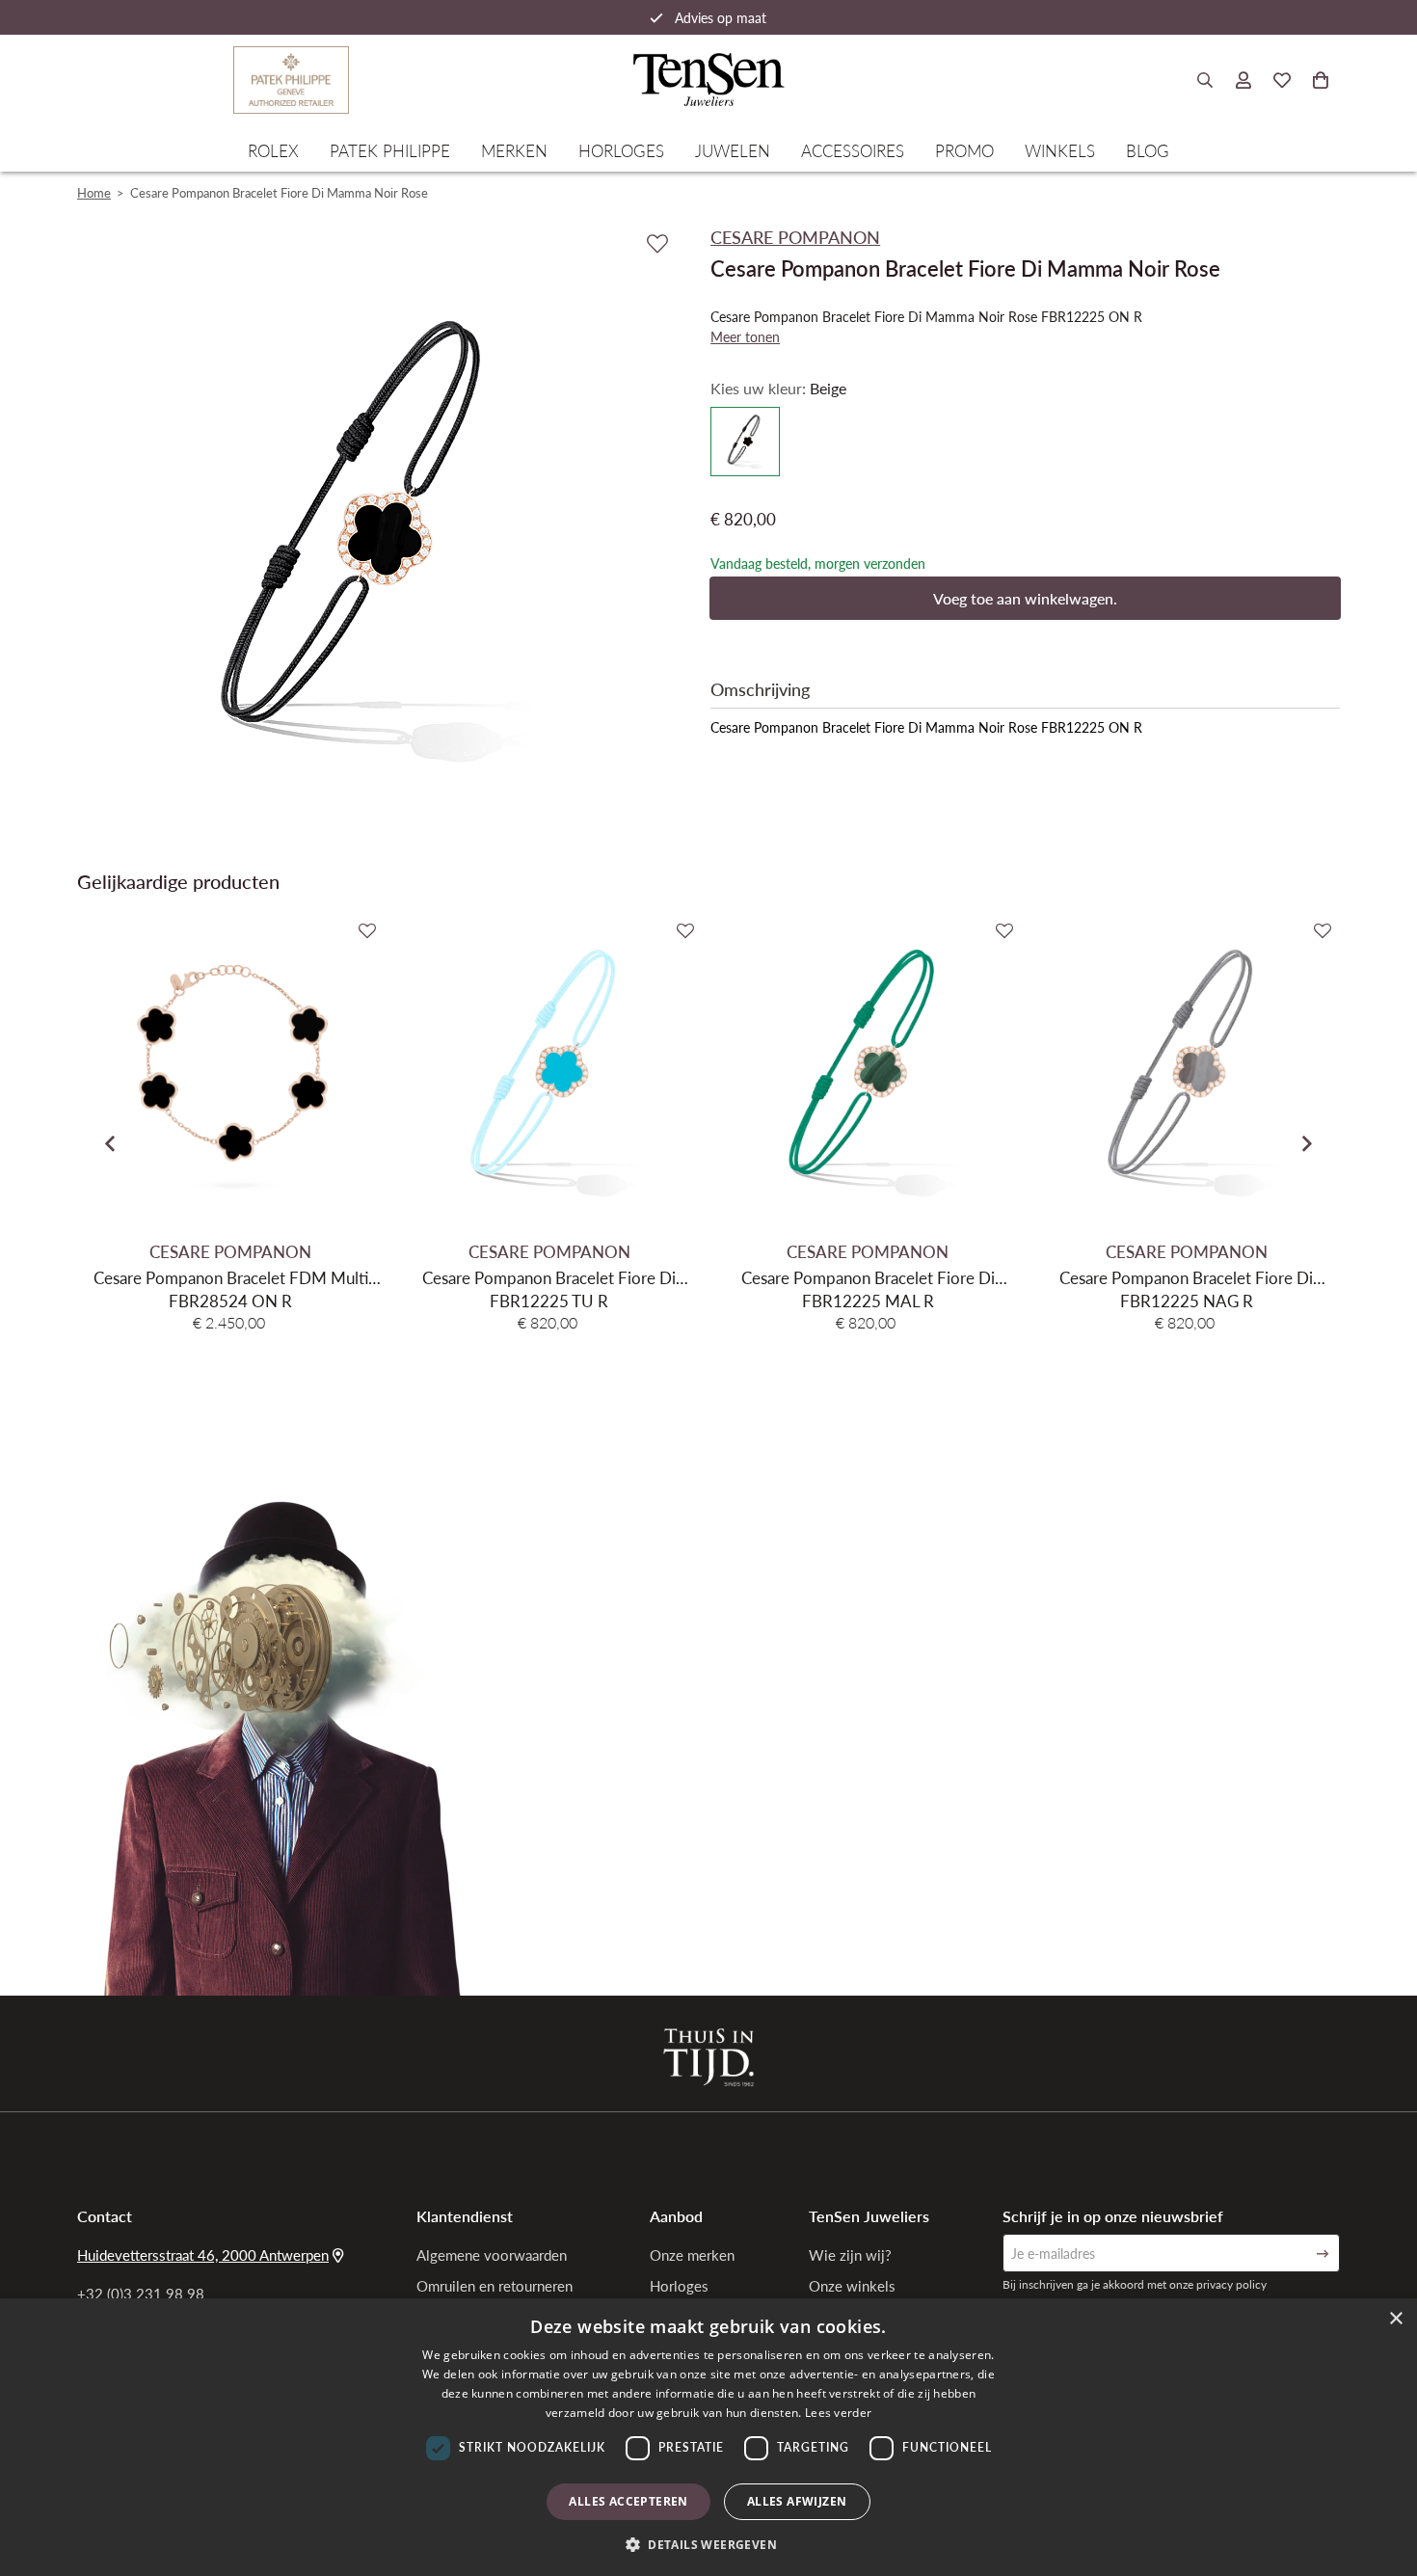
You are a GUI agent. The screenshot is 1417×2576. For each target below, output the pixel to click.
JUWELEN (733, 150)
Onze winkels (852, 2286)
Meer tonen (745, 336)
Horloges (679, 2286)
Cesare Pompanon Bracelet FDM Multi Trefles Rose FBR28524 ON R (231, 1277)
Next (1307, 1143)
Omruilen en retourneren (495, 2286)
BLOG (1148, 150)
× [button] (1395, 2319)
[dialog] (708, 2437)
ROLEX (273, 150)
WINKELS (1060, 150)
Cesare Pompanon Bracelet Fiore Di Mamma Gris (1186, 1277)
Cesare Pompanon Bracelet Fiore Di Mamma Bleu (549, 1277)
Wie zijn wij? (850, 2255)
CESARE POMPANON (230, 1251)
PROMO (964, 150)
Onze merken (692, 2255)
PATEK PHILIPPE (390, 150)
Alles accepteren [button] (628, 2501)
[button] (708, 2544)
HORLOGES (621, 150)
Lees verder (838, 2413)
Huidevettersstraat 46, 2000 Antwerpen (203, 2255)
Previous (110, 1143)
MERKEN (514, 150)
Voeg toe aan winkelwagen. (1025, 598)
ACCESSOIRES (853, 150)
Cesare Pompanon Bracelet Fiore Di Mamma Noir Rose (279, 192)
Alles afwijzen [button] (797, 2501)
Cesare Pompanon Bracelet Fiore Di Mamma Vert (868, 1277)
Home (94, 192)
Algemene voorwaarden (492, 2255)
